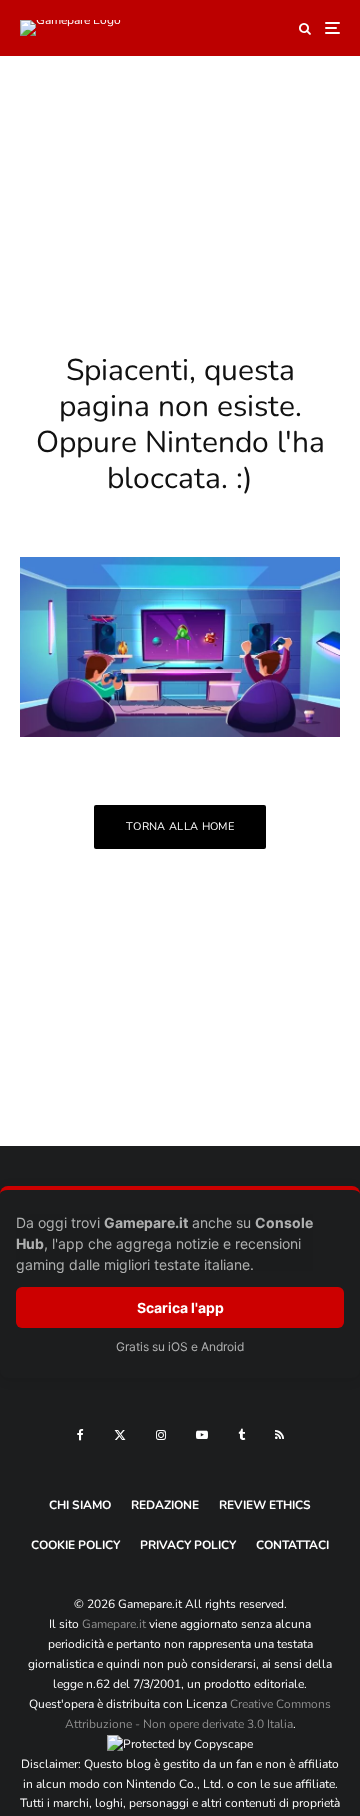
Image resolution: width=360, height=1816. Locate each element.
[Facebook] (80, 1435)
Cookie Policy (75, 1545)
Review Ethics (265, 1505)
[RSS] (279, 1435)
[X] (120, 1435)
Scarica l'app (180, 1307)
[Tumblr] (241, 1435)
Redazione (165, 1505)
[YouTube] (202, 1435)
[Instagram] (161, 1435)
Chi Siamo (80, 1505)
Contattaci (292, 1545)
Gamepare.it (114, 1624)
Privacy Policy (188, 1545)
